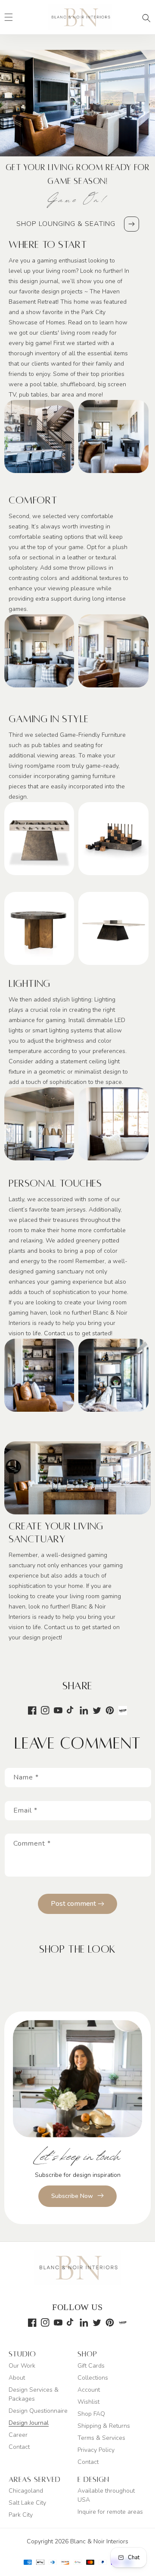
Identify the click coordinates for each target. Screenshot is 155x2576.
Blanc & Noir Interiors (99, 2541)
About (17, 2378)
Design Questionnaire (38, 2411)
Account (89, 2390)
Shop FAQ (91, 2414)
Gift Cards (91, 2366)
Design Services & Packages (34, 2394)
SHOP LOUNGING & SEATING (66, 224)
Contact (19, 2447)
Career (18, 2435)
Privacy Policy (96, 2450)
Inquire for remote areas (110, 2512)
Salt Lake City (27, 2503)
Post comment (74, 1904)
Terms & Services (101, 2438)
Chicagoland (26, 2491)
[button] (146, 18)
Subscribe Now (72, 2196)
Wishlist (88, 2402)
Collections (93, 2378)
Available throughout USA (106, 2495)
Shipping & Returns (104, 2426)
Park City (21, 2515)
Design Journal (29, 2423)
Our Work (22, 2366)
